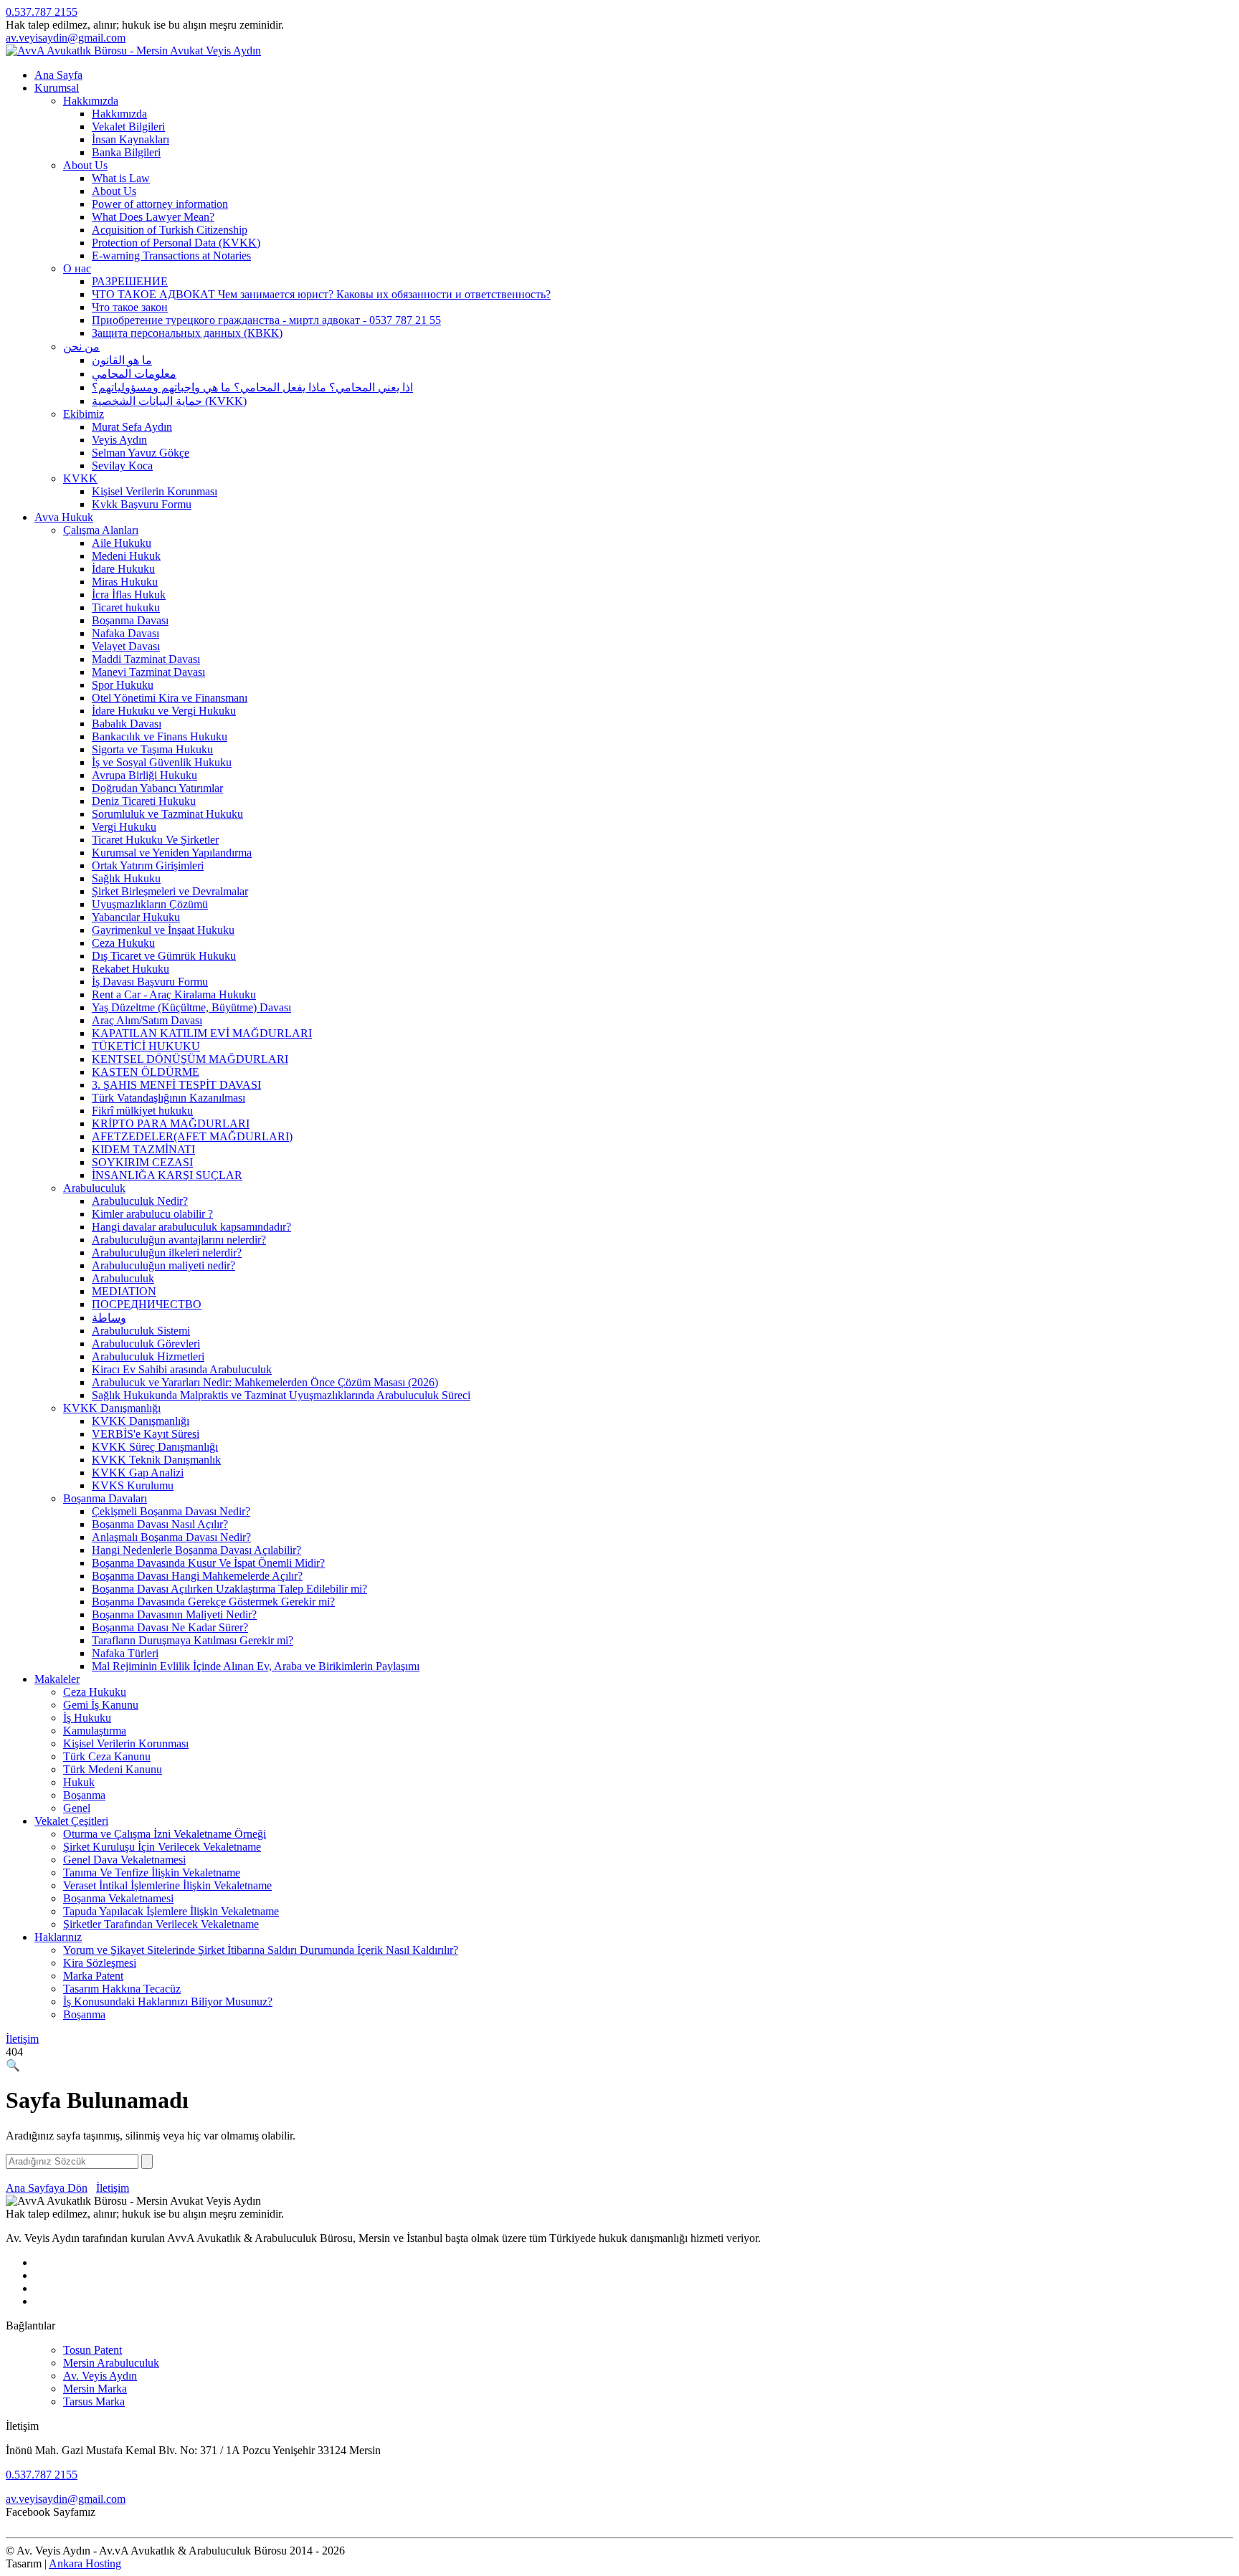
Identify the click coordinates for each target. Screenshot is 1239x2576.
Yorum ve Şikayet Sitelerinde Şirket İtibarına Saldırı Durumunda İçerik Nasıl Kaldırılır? (261, 1950)
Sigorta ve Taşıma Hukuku (152, 749)
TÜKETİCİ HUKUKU (146, 1046)
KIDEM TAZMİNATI (143, 1149)
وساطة (109, 1318)
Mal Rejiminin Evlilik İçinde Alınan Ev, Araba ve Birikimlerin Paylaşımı (256, 1666)
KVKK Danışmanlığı (112, 1408)
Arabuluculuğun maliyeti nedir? (163, 1265)
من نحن (81, 347)
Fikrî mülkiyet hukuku (142, 1111)
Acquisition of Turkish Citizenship (170, 230)
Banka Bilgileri (126, 152)
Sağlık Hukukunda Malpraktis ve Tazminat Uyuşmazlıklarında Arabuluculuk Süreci (281, 1395)
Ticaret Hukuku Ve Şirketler (155, 840)
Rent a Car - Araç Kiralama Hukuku (174, 994)
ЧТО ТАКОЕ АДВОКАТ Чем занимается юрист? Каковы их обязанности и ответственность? (321, 294)
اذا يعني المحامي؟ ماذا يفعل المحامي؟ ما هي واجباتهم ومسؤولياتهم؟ (252, 387)
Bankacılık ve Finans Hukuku (160, 736)
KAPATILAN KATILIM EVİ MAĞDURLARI (202, 1033)
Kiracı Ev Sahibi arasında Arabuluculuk (182, 1369)
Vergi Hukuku (124, 827)
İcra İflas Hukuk (129, 595)
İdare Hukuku (123, 569)
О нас (77, 268)
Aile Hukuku (122, 543)
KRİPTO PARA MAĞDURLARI (171, 1124)
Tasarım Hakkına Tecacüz (122, 1989)
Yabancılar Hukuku (136, 917)
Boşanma (84, 1795)
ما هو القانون (122, 360)
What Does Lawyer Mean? (153, 217)
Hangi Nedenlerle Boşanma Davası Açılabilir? (196, 1550)
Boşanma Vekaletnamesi (118, 1898)
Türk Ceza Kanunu (107, 1756)
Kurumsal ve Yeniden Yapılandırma (172, 853)
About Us (85, 165)
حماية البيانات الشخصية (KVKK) (169, 401)
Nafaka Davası (125, 633)
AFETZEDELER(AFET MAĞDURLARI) (192, 1136)
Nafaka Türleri (125, 1653)
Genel (77, 1808)
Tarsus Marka (94, 2401)
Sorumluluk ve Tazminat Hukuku (167, 814)
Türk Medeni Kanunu (113, 1769)
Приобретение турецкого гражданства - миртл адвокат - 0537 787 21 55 (266, 320)
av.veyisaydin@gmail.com (66, 38)
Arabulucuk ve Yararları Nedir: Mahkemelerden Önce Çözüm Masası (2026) (265, 1382)
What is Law (121, 178)
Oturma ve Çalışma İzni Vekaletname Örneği (165, 1834)
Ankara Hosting (85, 2563)
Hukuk (79, 1782)
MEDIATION (124, 1291)
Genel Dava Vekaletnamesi (124, 1860)
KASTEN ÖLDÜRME (146, 1072)
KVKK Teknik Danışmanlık (156, 1460)
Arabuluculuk (94, 1188)
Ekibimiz (84, 414)
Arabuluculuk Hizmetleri (148, 1356)
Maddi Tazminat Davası (146, 659)
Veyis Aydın (119, 440)
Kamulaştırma (95, 1731)
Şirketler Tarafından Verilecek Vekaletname (161, 1924)
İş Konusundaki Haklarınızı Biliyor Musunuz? (168, 2002)
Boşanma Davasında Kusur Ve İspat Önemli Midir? (208, 1563)
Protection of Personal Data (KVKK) (176, 243)
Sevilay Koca (122, 466)
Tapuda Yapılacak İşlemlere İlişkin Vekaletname (171, 1911)
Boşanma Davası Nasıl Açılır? (160, 1524)
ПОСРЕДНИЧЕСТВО (147, 1304)
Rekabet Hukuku (130, 969)
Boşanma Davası (130, 620)
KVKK (80, 478)
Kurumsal (57, 88)
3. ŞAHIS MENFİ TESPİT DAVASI (176, 1085)
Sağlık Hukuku (126, 878)
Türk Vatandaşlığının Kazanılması (168, 1098)
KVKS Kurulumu (133, 1485)
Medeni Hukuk (126, 556)
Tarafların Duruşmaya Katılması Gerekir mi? (193, 1640)
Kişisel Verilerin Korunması (155, 491)
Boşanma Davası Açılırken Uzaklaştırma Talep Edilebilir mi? (229, 1589)
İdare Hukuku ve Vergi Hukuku (164, 711)
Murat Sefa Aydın (132, 427)
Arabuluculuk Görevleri (146, 1344)
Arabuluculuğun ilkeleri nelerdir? (167, 1253)
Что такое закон (130, 307)
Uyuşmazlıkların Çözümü (150, 904)
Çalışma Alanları (101, 530)
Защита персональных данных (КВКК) (187, 333)
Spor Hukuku (123, 685)
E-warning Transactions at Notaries (171, 256)
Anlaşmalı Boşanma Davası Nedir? (171, 1537)
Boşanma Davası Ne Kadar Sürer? (170, 1627)
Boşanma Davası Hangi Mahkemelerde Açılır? (197, 1576)
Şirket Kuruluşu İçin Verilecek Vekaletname (162, 1847)
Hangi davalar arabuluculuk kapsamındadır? (191, 1227)
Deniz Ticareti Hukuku (144, 801)
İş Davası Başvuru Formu (150, 982)
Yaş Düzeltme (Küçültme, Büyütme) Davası (191, 1007)
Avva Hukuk (64, 517)
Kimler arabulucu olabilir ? (152, 1214)
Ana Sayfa (58, 75)
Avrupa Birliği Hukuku (144, 775)
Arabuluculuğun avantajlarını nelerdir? (179, 1240)
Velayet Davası (126, 646)
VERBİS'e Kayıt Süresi (146, 1434)
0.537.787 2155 (42, 12)
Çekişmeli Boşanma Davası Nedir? (171, 1511)
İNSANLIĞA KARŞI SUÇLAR (167, 1175)
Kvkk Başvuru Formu (142, 504)
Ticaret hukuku (126, 607)
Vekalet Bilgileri (128, 127)
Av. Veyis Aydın (100, 2376)
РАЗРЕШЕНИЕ (130, 281)
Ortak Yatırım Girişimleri (148, 865)
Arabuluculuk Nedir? (140, 1201)
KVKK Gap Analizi (138, 1473)
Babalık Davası (127, 724)
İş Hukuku (87, 1718)
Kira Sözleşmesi (100, 1963)
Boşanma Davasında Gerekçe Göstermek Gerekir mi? (213, 1602)
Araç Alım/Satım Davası (147, 1020)
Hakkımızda (91, 101)
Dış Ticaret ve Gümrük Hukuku (164, 956)
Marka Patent (93, 1976)
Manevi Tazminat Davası (148, 672)
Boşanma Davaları (105, 1498)
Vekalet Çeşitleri (71, 1821)
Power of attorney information (160, 204)
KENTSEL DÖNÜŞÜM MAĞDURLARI (190, 1059)
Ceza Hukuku (123, 943)
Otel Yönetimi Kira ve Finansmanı (170, 698)
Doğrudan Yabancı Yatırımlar (157, 788)
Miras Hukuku (125, 582)
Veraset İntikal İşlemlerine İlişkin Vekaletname (167, 1885)
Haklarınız (58, 1937)
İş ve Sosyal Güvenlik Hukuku (162, 762)
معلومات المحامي (134, 374)
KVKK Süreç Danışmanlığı (155, 1447)
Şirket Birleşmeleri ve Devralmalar (170, 891)
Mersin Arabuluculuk (111, 2363)
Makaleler (57, 1679)
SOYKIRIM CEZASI (142, 1162)
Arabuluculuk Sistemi (141, 1331)
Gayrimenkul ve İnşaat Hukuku (163, 930)
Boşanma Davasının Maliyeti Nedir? (174, 1614)
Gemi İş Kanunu (101, 1705)
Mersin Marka (95, 2389)
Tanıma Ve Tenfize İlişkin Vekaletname (152, 1873)
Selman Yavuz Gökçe (141, 453)
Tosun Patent (92, 2350)
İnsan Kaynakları (130, 139)
